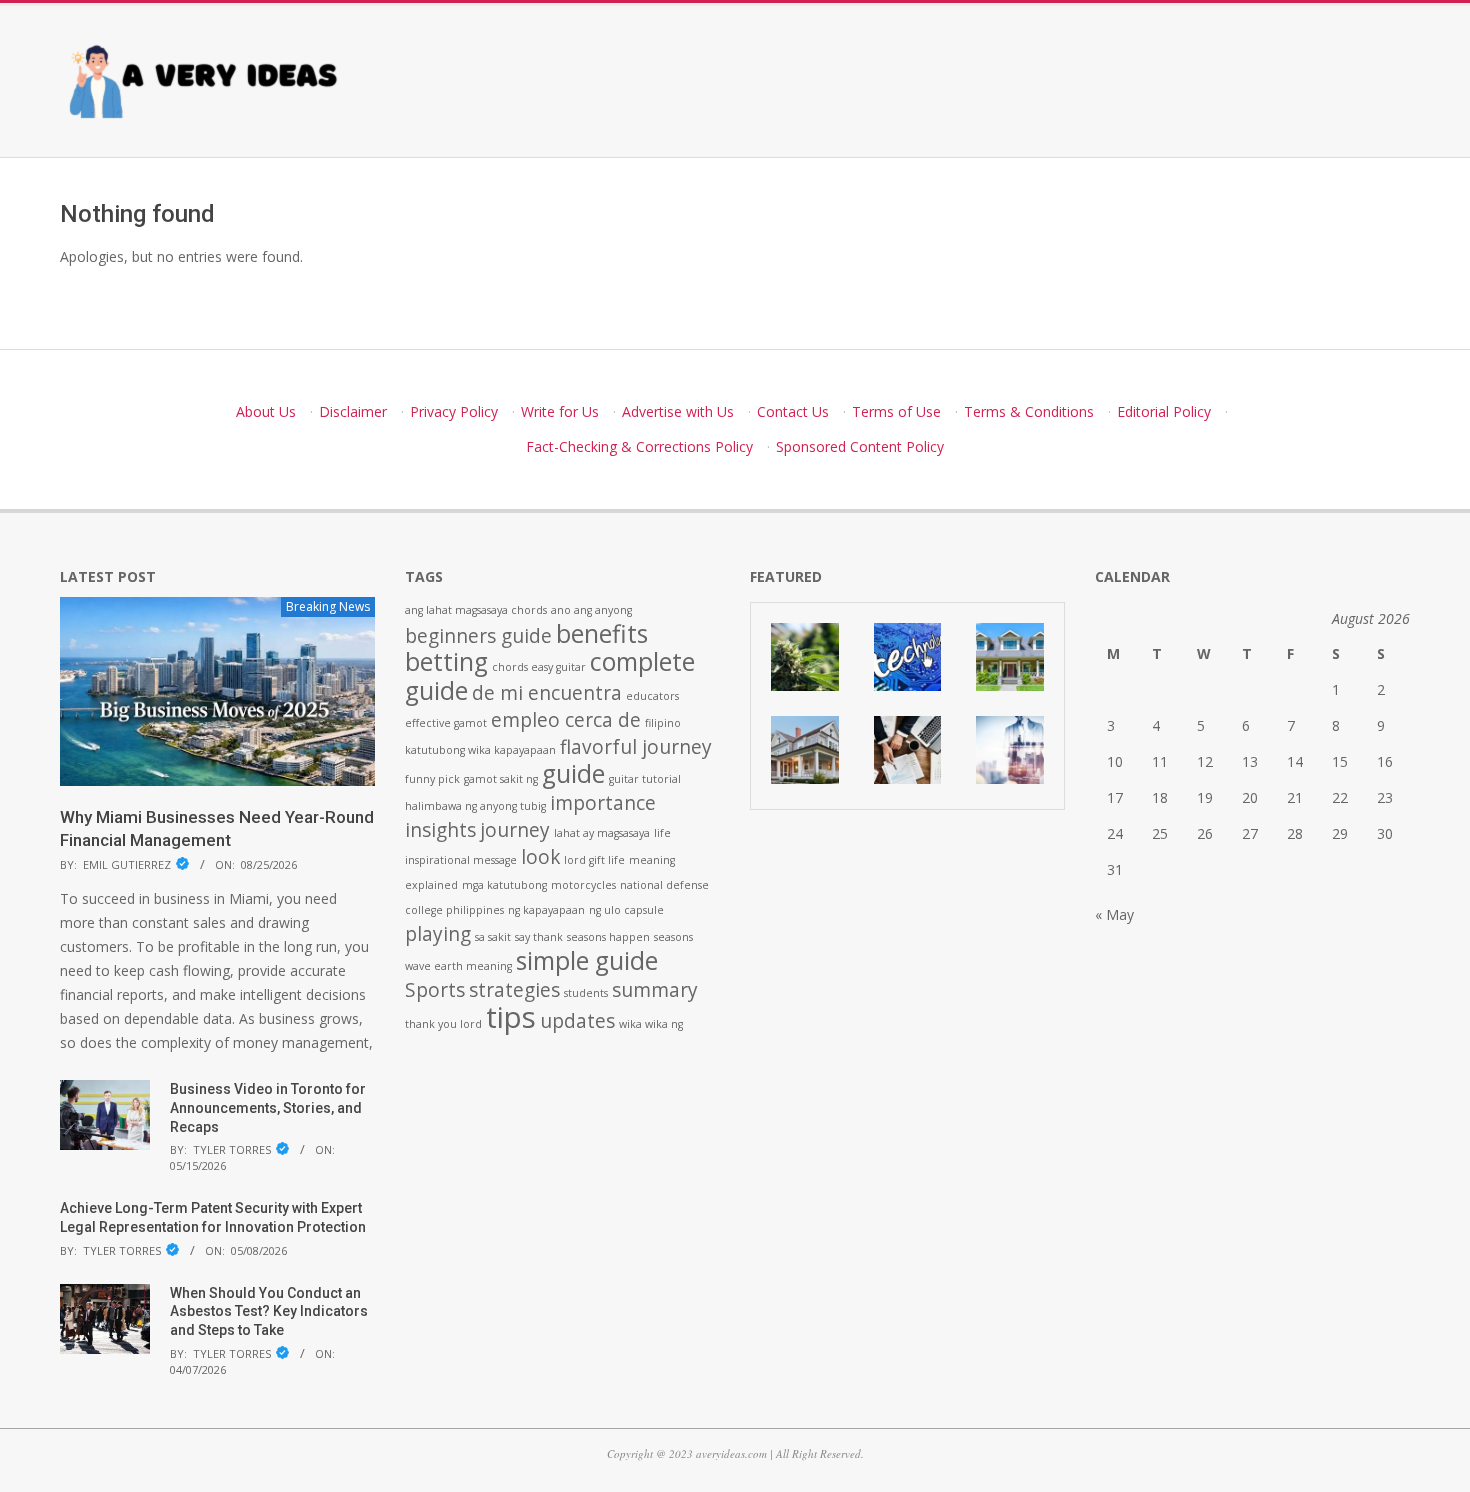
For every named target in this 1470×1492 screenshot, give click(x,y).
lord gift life (594, 860)
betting (446, 661)
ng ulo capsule (626, 910)
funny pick (432, 779)
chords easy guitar (539, 667)
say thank (539, 937)
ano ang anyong (591, 610)
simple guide (587, 960)
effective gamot (446, 723)
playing (438, 934)
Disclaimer (353, 411)
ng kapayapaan (546, 910)
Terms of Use (896, 411)
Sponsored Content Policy (860, 446)
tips (511, 1017)
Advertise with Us (678, 411)
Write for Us (560, 411)
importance (603, 803)
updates (577, 1021)
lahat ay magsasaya (602, 833)
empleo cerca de (566, 720)
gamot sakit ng (501, 779)
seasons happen (608, 937)
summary (655, 990)
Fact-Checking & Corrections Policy (639, 446)
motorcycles (583, 885)
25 (1160, 833)
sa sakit (493, 937)
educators (652, 696)
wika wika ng (651, 1024)
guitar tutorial (645, 779)
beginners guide (478, 636)
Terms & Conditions (1029, 411)
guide (573, 773)
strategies (514, 990)
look (540, 857)
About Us (266, 411)
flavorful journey (636, 747)
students (586, 993)
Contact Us (793, 411)
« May (1114, 914)
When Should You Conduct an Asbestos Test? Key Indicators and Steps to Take (269, 1311)
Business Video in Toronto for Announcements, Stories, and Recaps (268, 1107)
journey (515, 830)
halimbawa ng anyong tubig (475, 806)
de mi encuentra (547, 693)
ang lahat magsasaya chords (476, 610)
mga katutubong (504, 885)
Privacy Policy (454, 411)
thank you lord (443, 1024)
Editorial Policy (1164, 411)
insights (440, 830)
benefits (602, 633)
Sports (435, 990)
